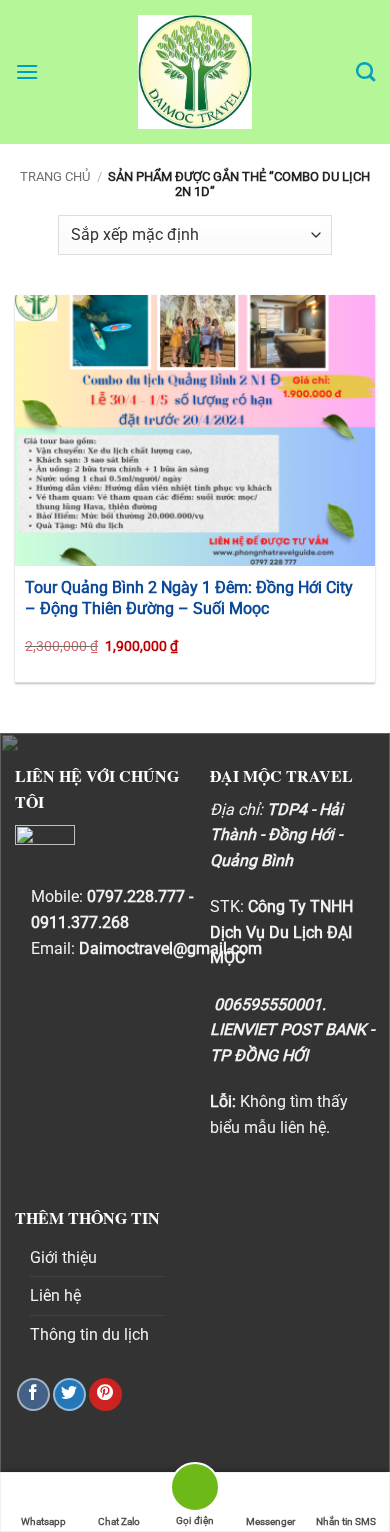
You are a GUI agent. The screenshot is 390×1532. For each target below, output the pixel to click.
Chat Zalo (119, 1521)
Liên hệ (55, 1295)
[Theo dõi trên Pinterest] (105, 1394)
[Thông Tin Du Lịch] (195, 72)
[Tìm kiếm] (365, 71)
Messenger (270, 1521)
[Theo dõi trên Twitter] (69, 1394)
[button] (27, 71)
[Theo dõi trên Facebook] (33, 1394)
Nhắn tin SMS (346, 1521)
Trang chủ (55, 176)
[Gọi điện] (195, 1490)
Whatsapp (43, 1521)
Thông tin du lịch (89, 1334)
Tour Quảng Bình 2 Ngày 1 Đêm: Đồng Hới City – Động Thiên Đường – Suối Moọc (189, 598)
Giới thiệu (63, 1257)
